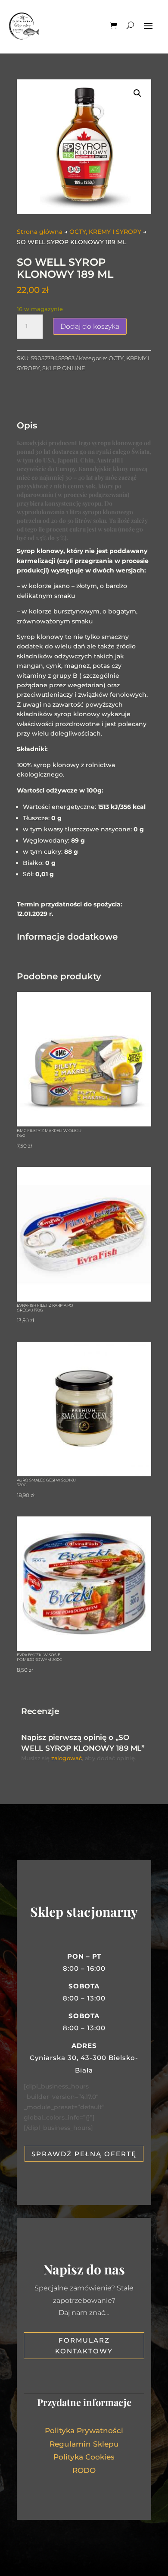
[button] (137, 93)
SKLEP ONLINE (64, 368)
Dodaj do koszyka (90, 326)
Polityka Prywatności (84, 2431)
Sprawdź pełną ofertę (84, 2154)
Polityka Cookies (84, 2457)
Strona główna (40, 232)
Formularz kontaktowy (84, 2346)
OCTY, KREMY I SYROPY (105, 232)
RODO (84, 2470)
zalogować (67, 1758)
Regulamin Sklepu (84, 2444)
